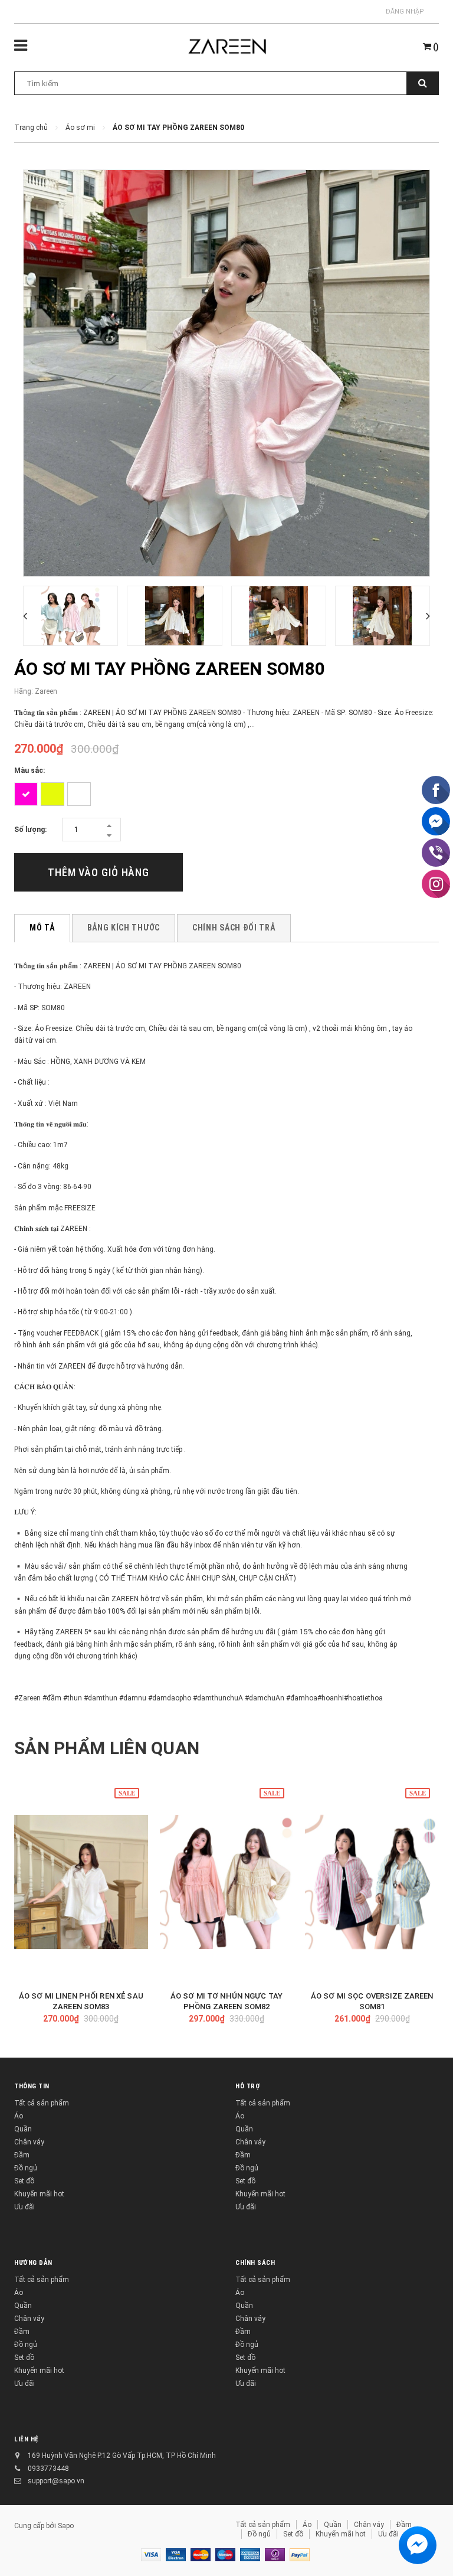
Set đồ (24, 2181)
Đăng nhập (405, 12)
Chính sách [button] (255, 2263)
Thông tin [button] (32, 2086)
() (435, 47)
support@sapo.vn (56, 2481)
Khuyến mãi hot (39, 2194)
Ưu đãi (24, 2207)
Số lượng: (30, 830)
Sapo (66, 2526)
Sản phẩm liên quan (107, 1748)
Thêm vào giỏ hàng (99, 872)
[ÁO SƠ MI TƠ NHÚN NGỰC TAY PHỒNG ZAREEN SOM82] (227, 1882)
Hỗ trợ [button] (248, 2086)
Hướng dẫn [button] (33, 2263)
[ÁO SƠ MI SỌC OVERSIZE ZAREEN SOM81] (372, 1882)
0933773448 (48, 2469)
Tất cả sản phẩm (42, 2103)
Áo (19, 2116)
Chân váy (29, 2142)
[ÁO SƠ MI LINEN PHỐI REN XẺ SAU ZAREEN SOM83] (81, 1882)
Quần (23, 2129)
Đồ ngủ (26, 2168)
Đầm (22, 2155)
